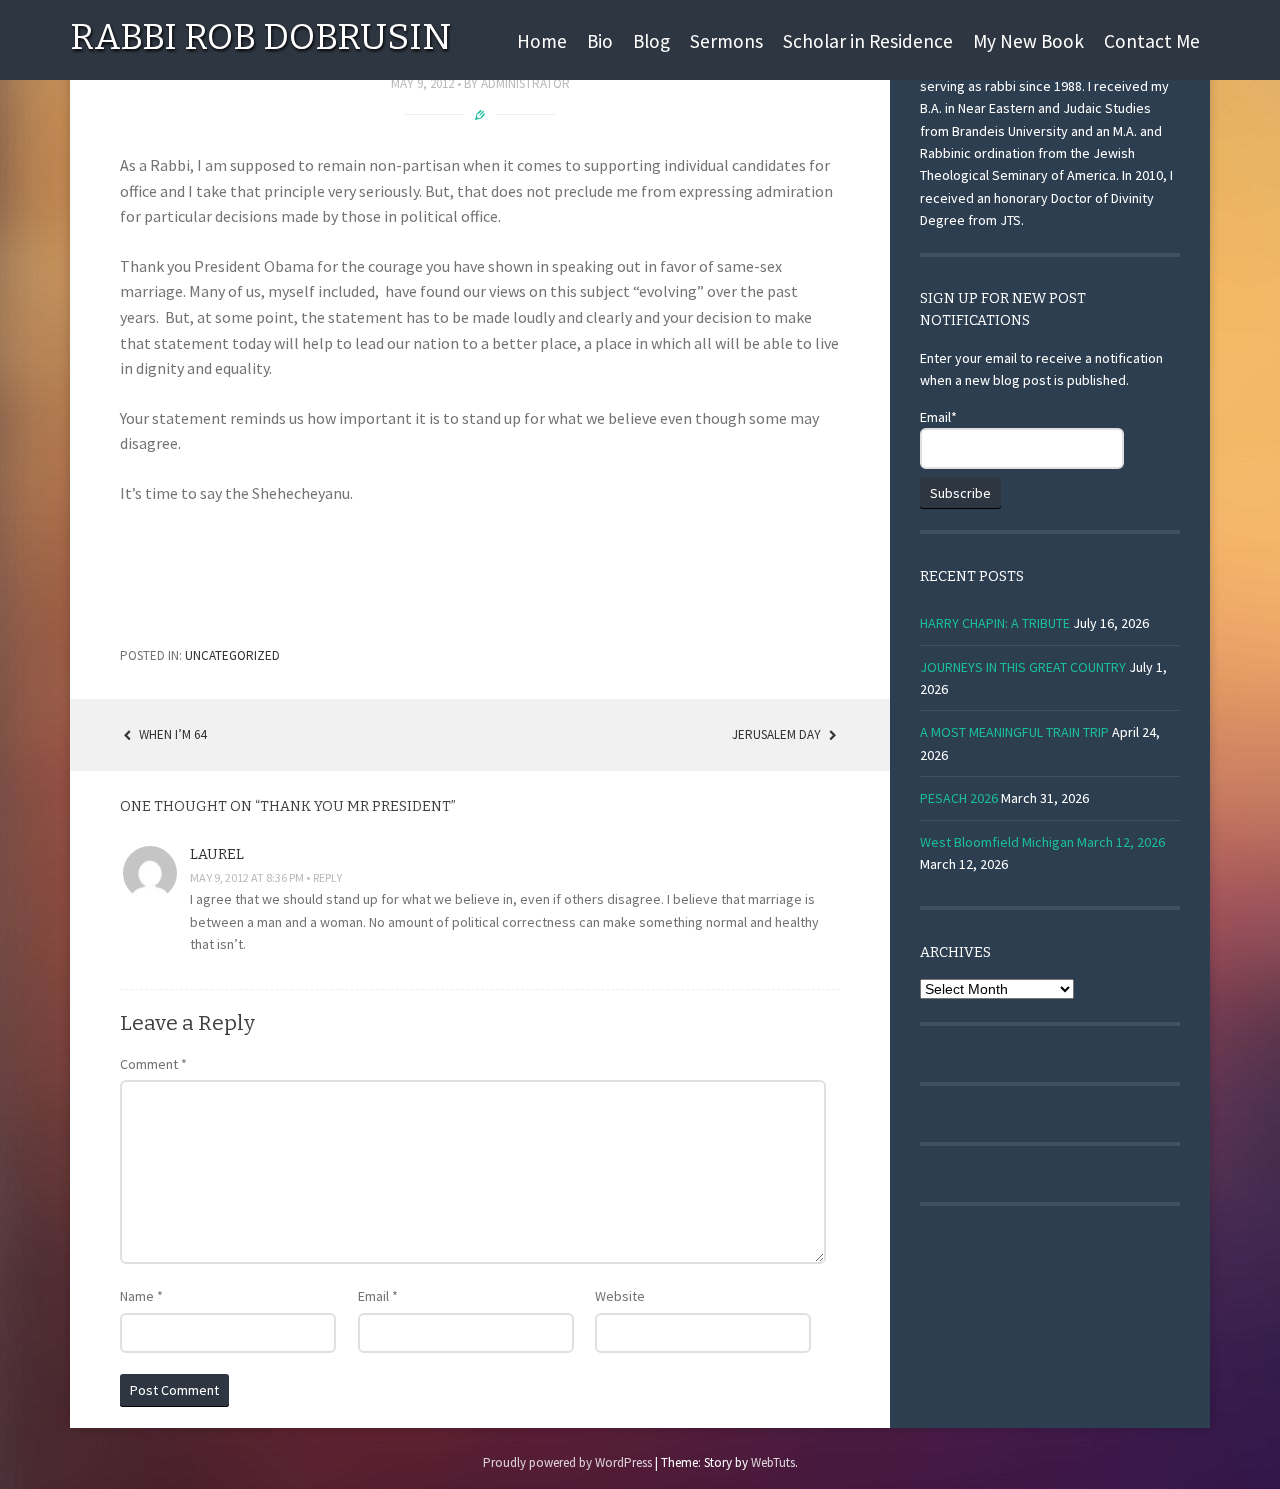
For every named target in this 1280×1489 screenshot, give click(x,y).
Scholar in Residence (868, 41)
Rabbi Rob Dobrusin (260, 37)
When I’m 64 (171, 734)
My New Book (1028, 41)
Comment (153, 1064)
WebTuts (773, 1462)
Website (620, 1296)
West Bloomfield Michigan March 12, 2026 (1042, 842)
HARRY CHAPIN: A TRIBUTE (995, 623)
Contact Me (1152, 41)
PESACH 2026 (959, 798)
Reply (327, 877)
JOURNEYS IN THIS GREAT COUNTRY (1023, 667)
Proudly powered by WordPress (567, 1462)
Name (141, 1296)
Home (542, 41)
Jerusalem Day (778, 734)
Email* (938, 417)
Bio (600, 41)
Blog (651, 41)
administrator (525, 83)
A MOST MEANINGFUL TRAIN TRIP (1014, 732)
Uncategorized (232, 655)
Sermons (726, 41)
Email (378, 1296)
